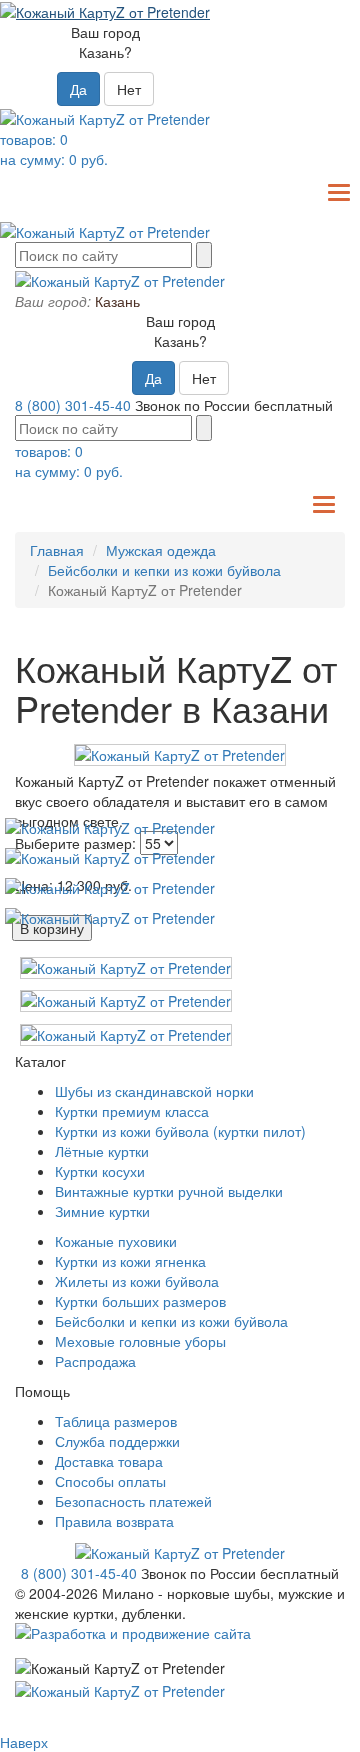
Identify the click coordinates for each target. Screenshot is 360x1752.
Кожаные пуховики (116, 1241)
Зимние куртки (102, 1211)
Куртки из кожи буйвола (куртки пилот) (180, 1131)
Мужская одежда (161, 550)
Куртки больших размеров (140, 1301)
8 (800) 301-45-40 (73, 405)
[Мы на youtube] (110, 826)
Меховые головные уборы (140, 1341)
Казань (117, 301)
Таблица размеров (116, 1421)
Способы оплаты (110, 1481)
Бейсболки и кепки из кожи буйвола (164, 570)
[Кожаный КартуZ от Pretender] (180, 753)
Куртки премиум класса (132, 1111)
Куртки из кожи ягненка (130, 1261)
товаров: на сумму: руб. (54, 149)
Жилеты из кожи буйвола (137, 1281)
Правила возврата (114, 1521)
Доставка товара (109, 1461)
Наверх (24, 1742)
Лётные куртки (102, 1151)
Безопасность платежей (133, 1501)
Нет (129, 89)
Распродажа (95, 1361)
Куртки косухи (100, 1171)
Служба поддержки (117, 1441)
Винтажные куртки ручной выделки (169, 1191)
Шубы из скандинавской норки (154, 1091)
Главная (57, 550)
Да (78, 89)
